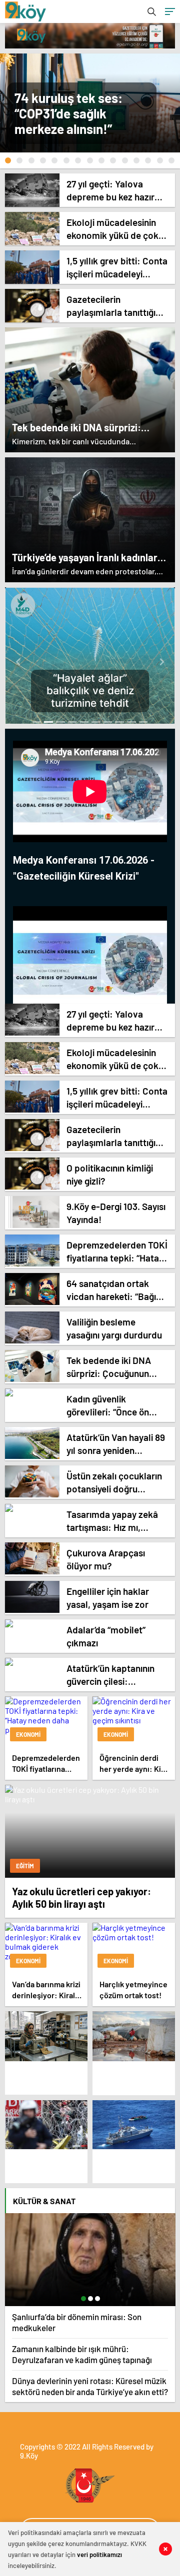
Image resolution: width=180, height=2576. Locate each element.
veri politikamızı (99, 2555)
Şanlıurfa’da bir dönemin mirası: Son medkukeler (77, 2322)
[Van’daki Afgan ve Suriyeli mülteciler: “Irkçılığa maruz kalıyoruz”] (46, 2125)
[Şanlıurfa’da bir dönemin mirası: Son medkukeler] (90, 2260)
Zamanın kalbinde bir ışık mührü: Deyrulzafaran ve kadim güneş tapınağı (82, 2354)
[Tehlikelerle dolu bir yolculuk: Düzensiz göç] (134, 2125)
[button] (8, 160)
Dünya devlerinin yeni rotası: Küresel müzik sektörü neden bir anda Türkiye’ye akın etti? (90, 2386)
